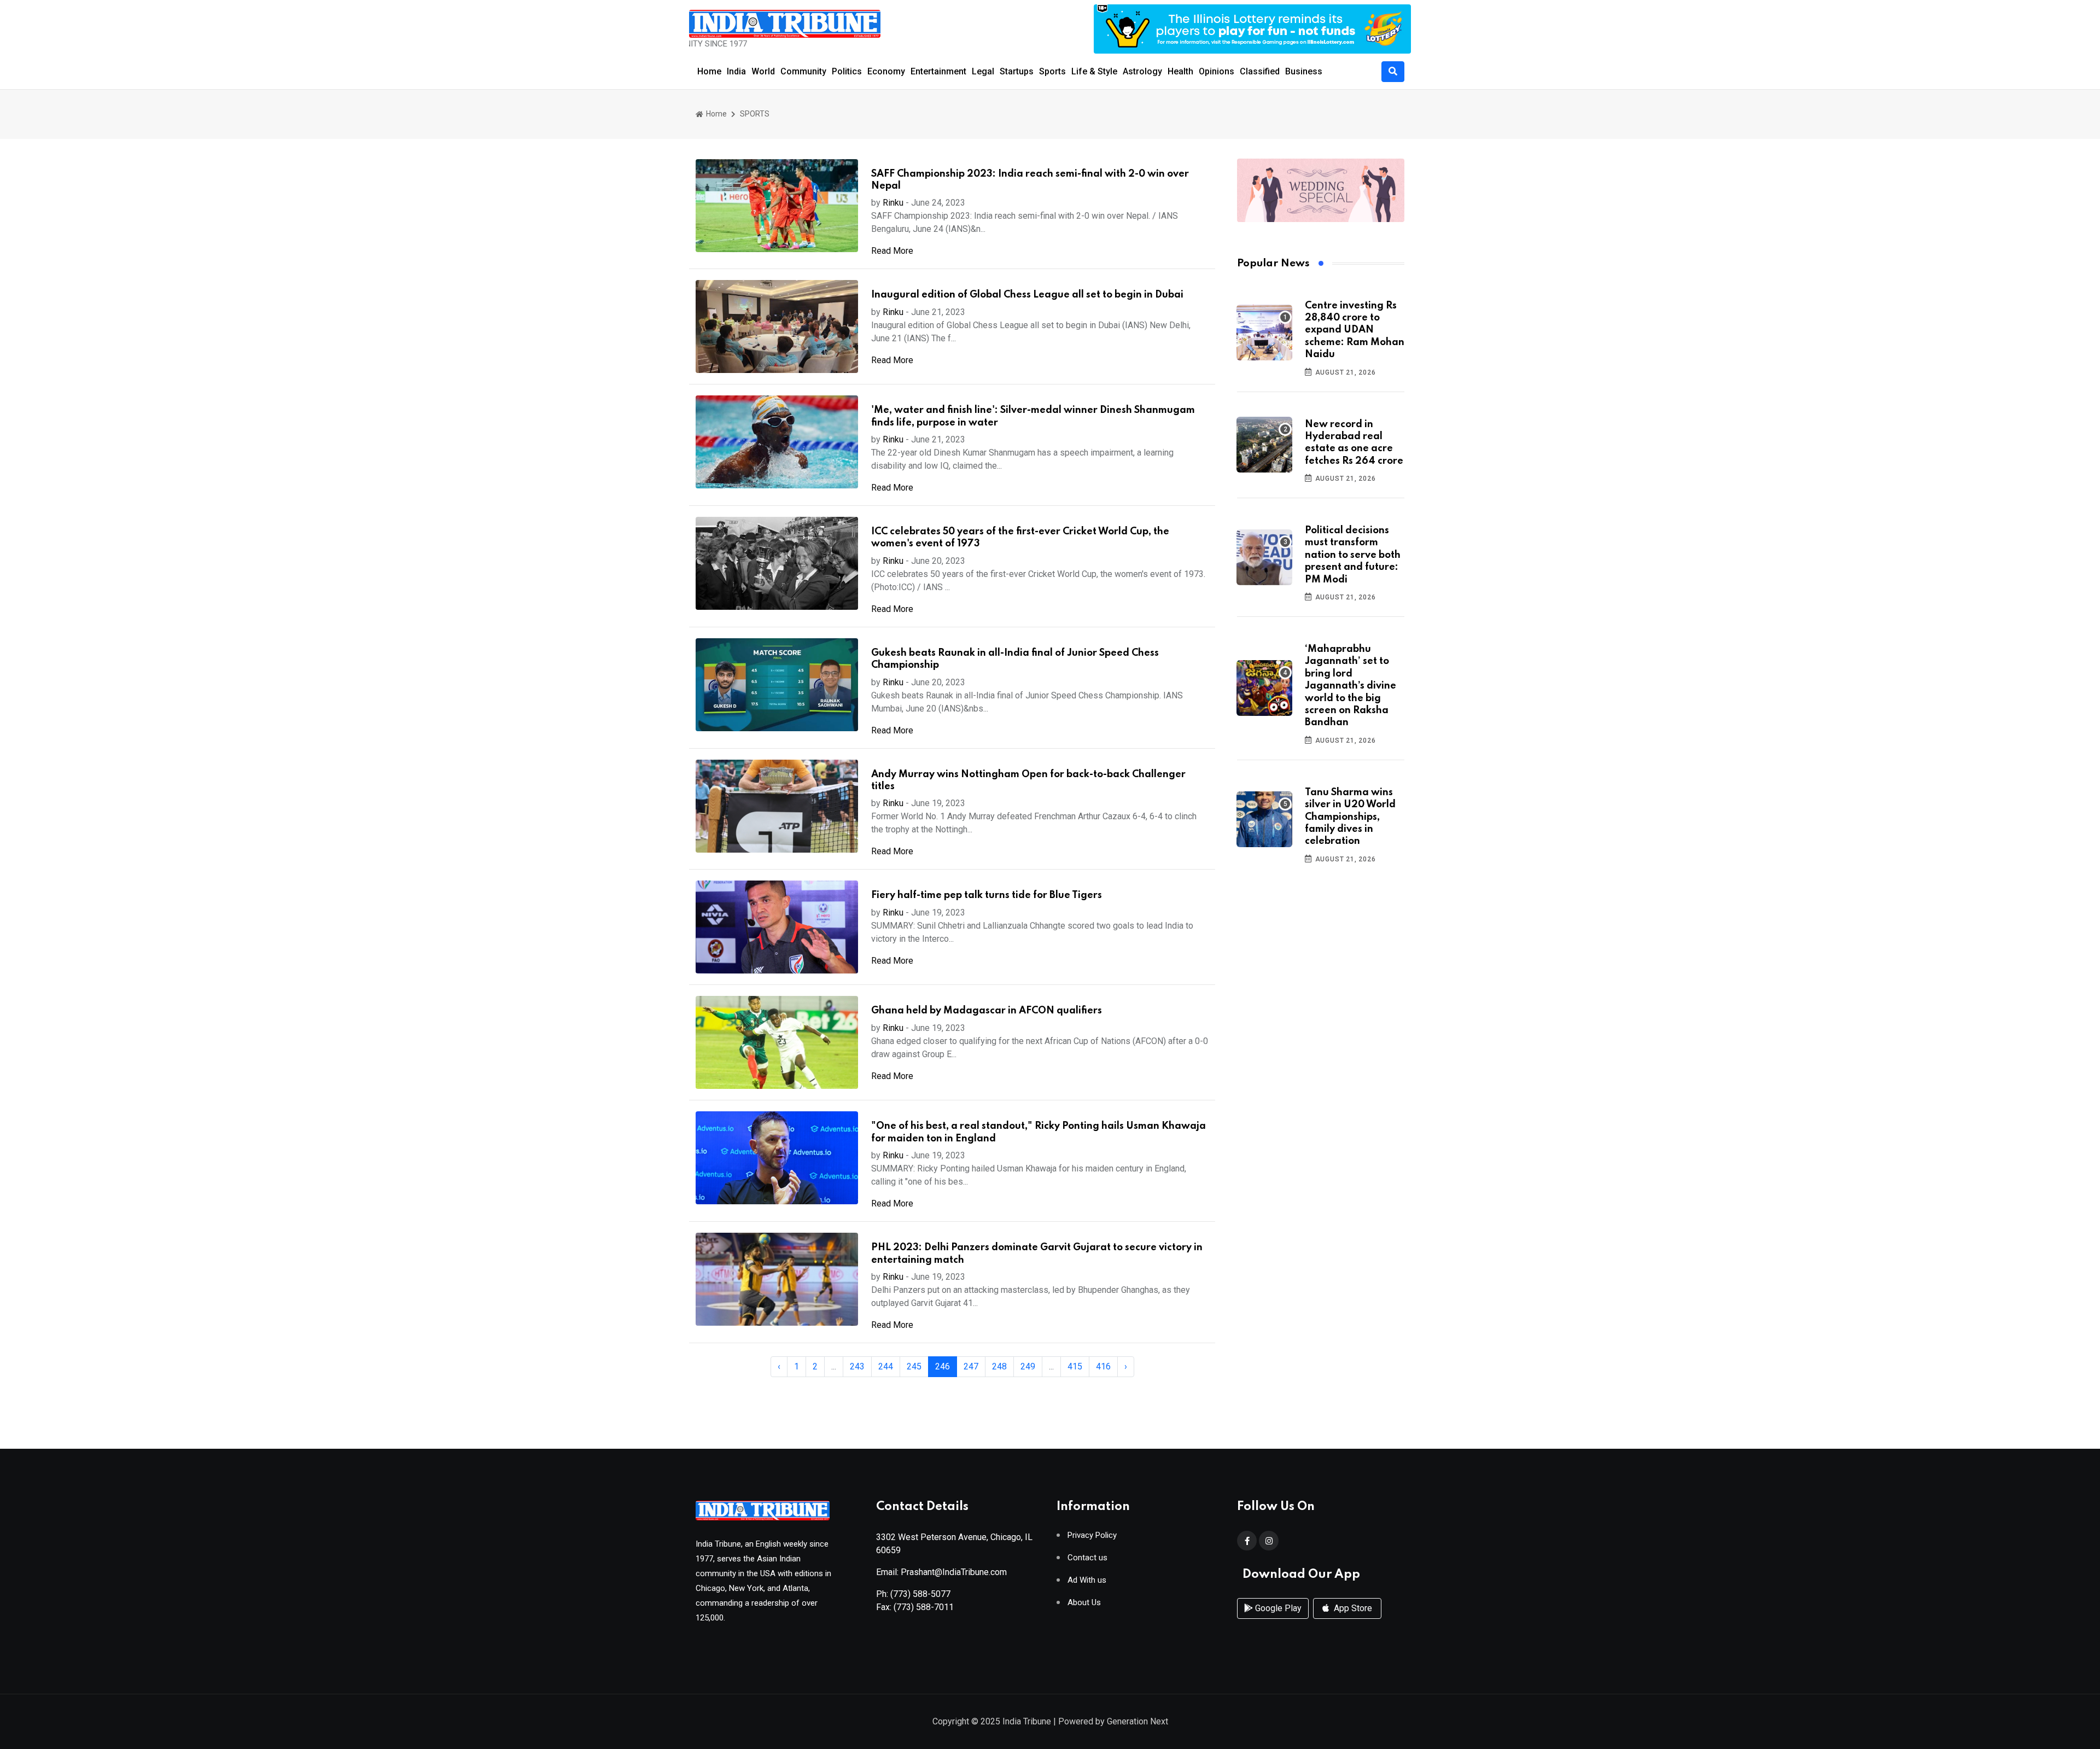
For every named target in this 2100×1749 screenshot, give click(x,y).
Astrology (1142, 71)
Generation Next (1137, 1721)
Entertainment (938, 71)
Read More (892, 251)
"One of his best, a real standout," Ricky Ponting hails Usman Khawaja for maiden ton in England (1039, 1132)
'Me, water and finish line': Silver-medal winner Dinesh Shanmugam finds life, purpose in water (1033, 416)
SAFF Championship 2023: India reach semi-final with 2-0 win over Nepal (1030, 180)
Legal (983, 71)
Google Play (1277, 1608)
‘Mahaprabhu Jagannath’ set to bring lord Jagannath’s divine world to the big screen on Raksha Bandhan (1351, 686)
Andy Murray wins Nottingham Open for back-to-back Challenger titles (1028, 780)
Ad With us (1087, 1580)
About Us (1084, 1603)
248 (999, 1366)
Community (803, 71)
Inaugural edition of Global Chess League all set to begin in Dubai (1027, 295)
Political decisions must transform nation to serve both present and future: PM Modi (1353, 555)
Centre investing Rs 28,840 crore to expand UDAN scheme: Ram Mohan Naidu (1355, 330)
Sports (1052, 71)
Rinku (893, 203)
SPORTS (755, 114)
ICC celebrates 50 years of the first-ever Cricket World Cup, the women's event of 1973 (1020, 538)
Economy (886, 71)
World (763, 71)
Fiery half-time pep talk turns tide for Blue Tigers (987, 895)
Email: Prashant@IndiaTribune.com (941, 1572)
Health (1180, 71)
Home (709, 71)
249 (1028, 1366)
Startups (1017, 71)
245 (914, 1366)
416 (1103, 1366)
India (736, 71)
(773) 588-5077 (920, 1594)
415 (1075, 1366)
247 (971, 1366)
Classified (1260, 71)
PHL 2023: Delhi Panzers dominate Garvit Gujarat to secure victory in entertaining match (1037, 1254)
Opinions (1217, 71)
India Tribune (1027, 1721)
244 (886, 1366)
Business (1304, 71)
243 (857, 1366)
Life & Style (1094, 71)
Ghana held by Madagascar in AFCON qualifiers (987, 1011)
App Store (1352, 1608)
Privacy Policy (1092, 1535)
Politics (847, 71)
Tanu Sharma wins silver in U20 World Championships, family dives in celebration (1350, 817)
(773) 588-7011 (924, 1607)
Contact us (1087, 1558)
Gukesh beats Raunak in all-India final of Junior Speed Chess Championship (1015, 659)
